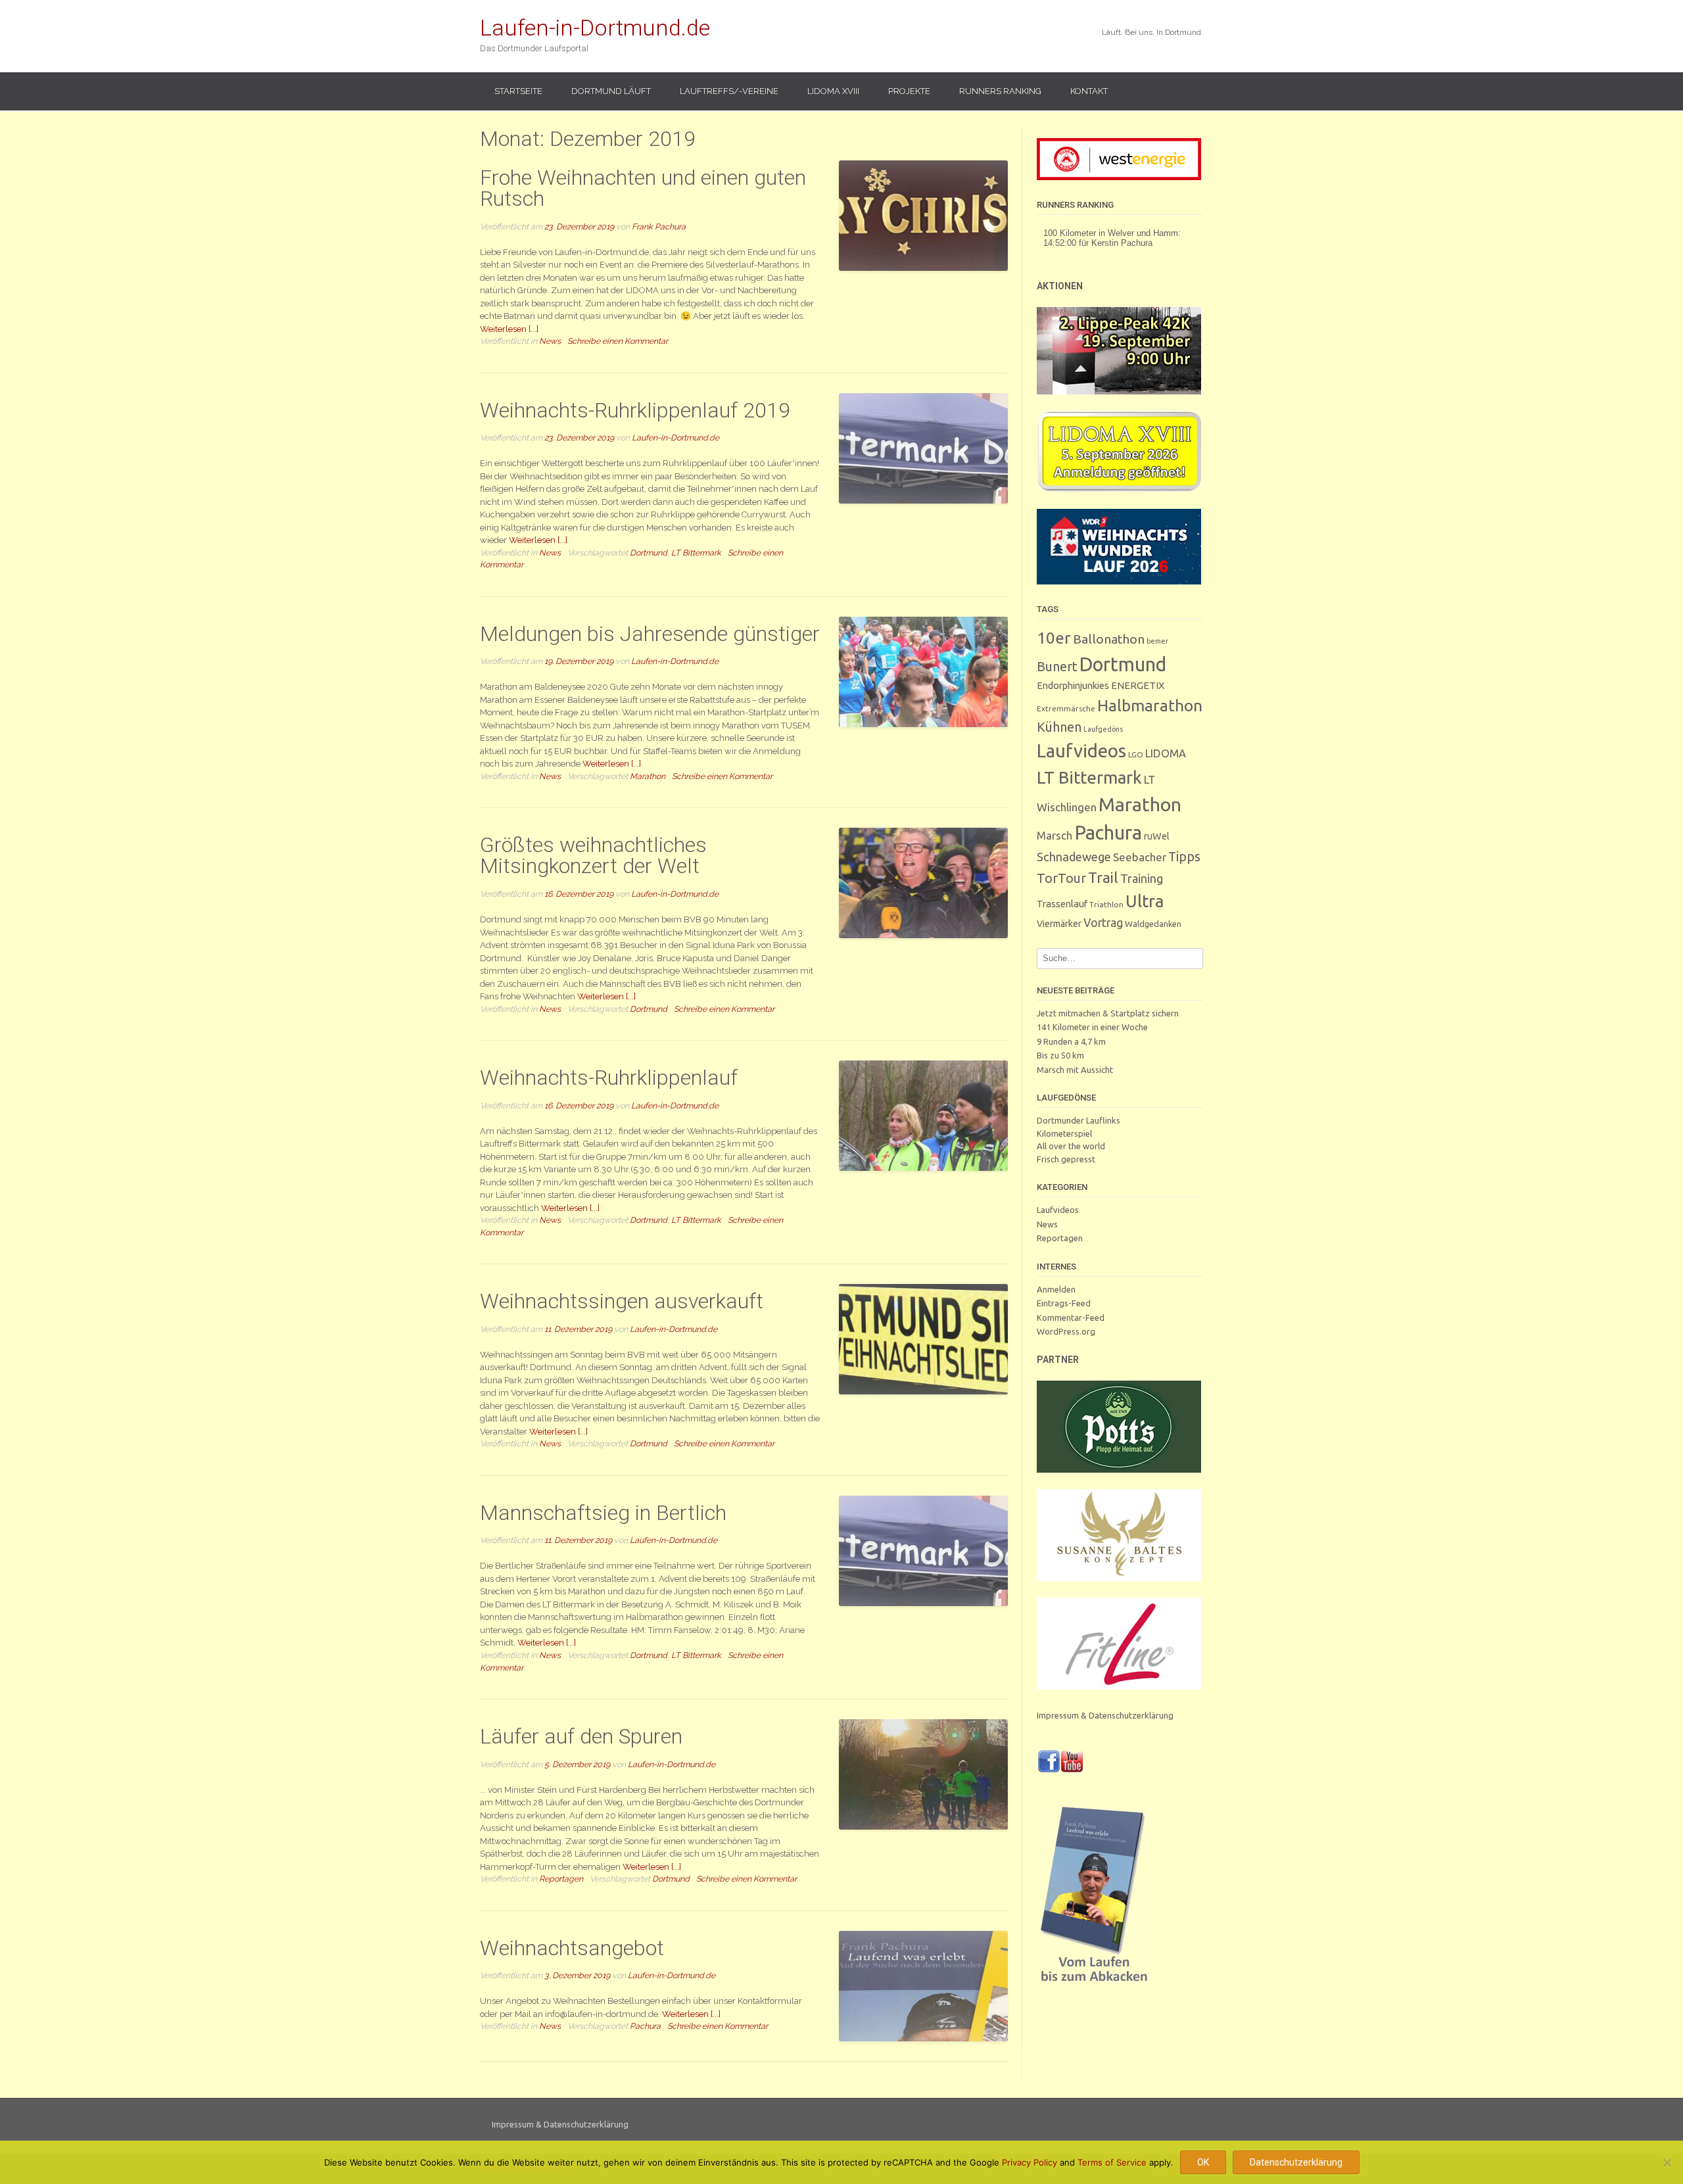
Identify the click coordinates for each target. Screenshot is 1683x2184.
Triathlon (1106, 904)
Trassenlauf (1062, 904)
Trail (1103, 877)
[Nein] (1667, 2162)
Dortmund (649, 553)
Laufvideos (1081, 750)
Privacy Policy (1030, 2162)
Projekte (909, 91)
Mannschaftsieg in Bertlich (603, 1513)
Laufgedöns (1103, 729)
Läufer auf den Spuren (581, 1736)
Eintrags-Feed (1064, 1303)
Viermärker (1059, 924)
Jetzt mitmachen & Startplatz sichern (1108, 1013)
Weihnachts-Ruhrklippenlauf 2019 (635, 410)
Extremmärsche (1066, 708)
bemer (1157, 641)
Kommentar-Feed (1071, 1318)
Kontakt (1089, 91)
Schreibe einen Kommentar (618, 341)
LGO (1136, 754)
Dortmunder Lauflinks (1079, 1120)
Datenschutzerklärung (1296, 2162)
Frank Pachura (659, 226)
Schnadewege (1074, 857)
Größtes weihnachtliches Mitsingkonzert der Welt (593, 855)
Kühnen (1059, 727)
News (550, 341)
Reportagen (561, 1879)
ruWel (1157, 836)
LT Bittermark (696, 553)
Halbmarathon (1150, 705)
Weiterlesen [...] (509, 329)
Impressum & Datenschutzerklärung (1105, 1715)
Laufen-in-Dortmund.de (595, 28)
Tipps (1184, 857)
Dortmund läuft (611, 91)
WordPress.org (1066, 1331)
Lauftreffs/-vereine (729, 91)
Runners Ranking (1000, 91)
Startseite (518, 91)
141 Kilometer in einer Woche (1092, 1027)
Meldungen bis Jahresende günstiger (650, 634)
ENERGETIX (1138, 685)
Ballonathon (1109, 639)
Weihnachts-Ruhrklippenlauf (609, 1078)
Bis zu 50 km (1060, 1055)
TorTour (1061, 878)
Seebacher (1140, 857)
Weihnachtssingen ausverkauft (622, 1301)
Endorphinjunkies (1073, 685)
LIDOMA (1166, 753)
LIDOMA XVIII (833, 91)
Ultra (1145, 901)
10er (1054, 638)
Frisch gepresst (1066, 1159)
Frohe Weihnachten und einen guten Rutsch (643, 188)
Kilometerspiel (1064, 1133)
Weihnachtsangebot (572, 1948)
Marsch (1055, 836)
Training (1142, 878)
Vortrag (1103, 923)
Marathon (648, 776)
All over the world (1071, 1146)
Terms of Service (1112, 2162)
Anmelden (1056, 1289)
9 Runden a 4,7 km (1071, 1041)
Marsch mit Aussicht (1075, 1070)
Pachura (645, 2026)
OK (1203, 2162)
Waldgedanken (1153, 924)
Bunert (1057, 666)
